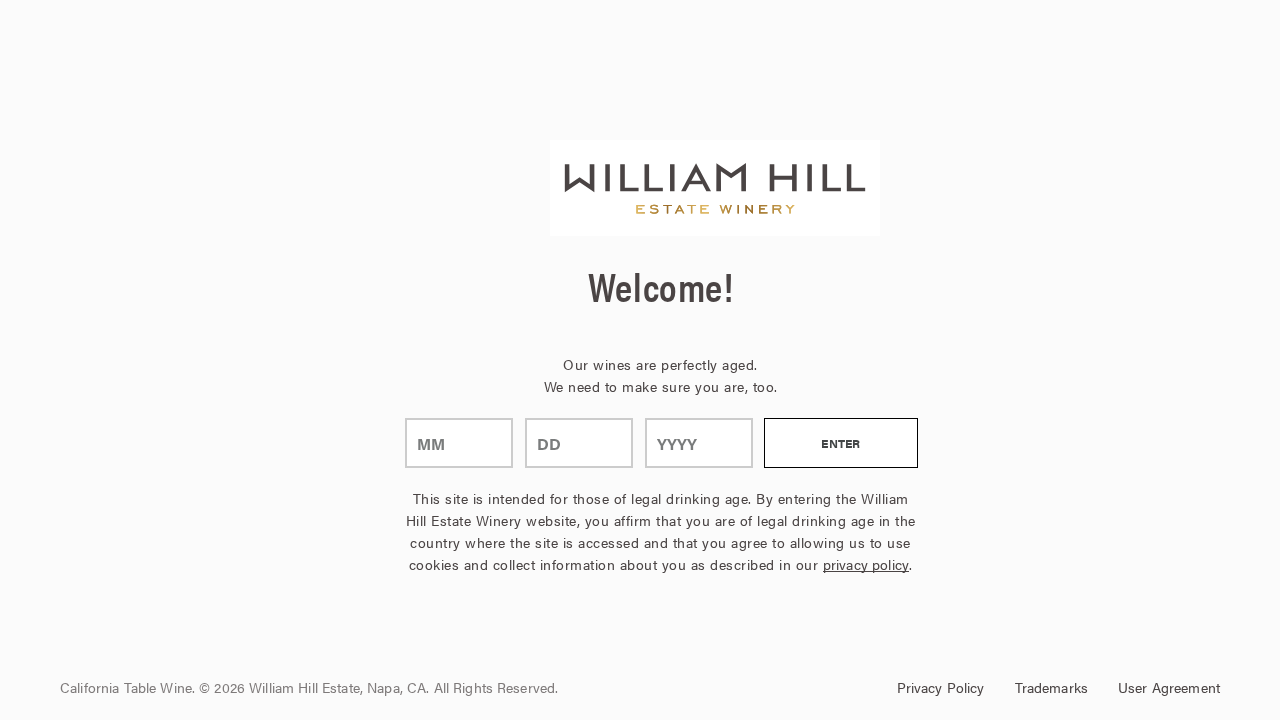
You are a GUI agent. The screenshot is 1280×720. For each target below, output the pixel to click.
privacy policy (866, 564)
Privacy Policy (941, 687)
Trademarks (1051, 687)
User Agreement (1169, 687)
